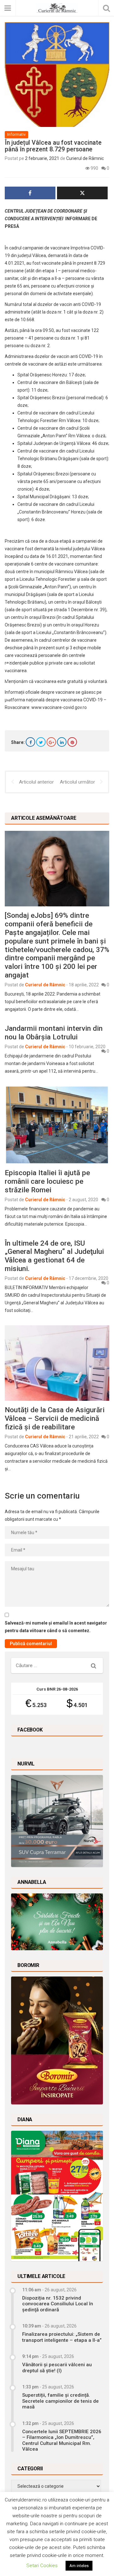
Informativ (16, 134)
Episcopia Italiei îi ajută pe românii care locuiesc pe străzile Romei (47, 1181)
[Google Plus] (51, 742)
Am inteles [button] (79, 2566)
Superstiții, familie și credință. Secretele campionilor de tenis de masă (60, 2401)
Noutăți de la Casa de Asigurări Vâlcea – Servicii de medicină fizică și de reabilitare (55, 1418)
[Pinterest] (72, 742)
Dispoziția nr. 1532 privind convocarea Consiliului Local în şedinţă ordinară (58, 2304)
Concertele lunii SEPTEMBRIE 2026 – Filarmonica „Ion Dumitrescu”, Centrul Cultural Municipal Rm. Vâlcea (62, 2440)
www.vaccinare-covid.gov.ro (59, 707)
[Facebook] (30, 742)
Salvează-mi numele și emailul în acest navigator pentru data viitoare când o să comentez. (56, 1627)
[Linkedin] (62, 742)
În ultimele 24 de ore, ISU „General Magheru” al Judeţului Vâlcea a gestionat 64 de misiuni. (54, 1256)
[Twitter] (41, 742)
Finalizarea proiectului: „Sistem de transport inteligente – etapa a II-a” (62, 2337)
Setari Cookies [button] (42, 2566)
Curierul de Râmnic (85, 158)
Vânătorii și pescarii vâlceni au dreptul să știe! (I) (57, 2367)
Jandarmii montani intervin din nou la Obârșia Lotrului (54, 1033)
